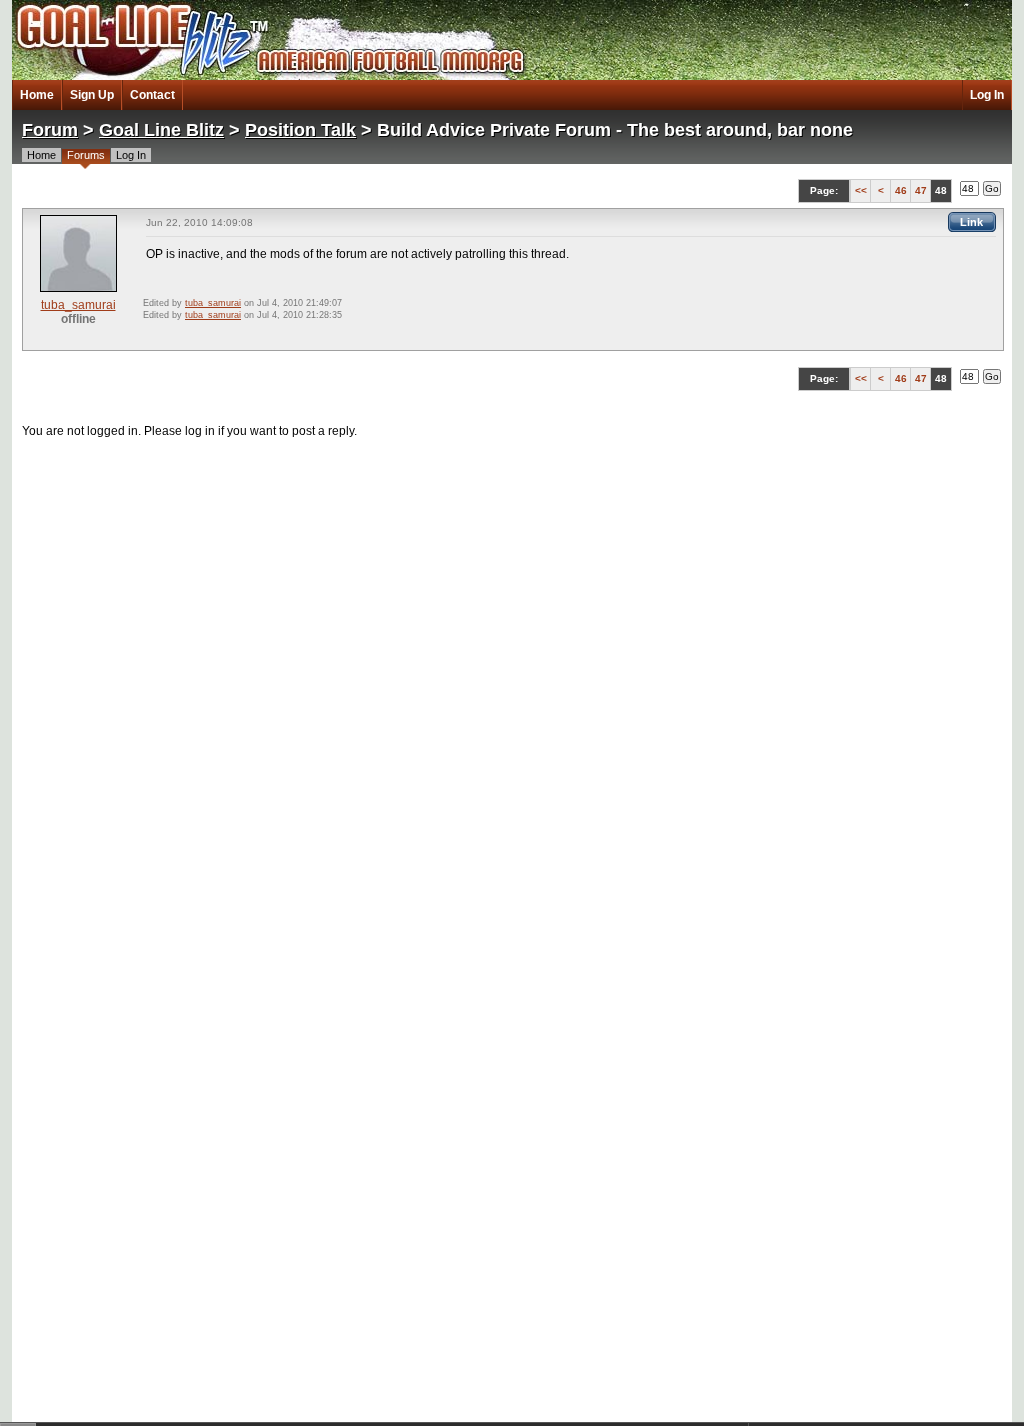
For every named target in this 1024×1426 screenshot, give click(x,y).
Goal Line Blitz (161, 130)
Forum (50, 130)
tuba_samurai (78, 305)
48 (941, 190)
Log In (987, 95)
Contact (152, 95)
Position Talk (300, 130)
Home (37, 95)
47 (921, 190)
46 (901, 190)
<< (861, 190)
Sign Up (92, 95)
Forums (86, 155)
